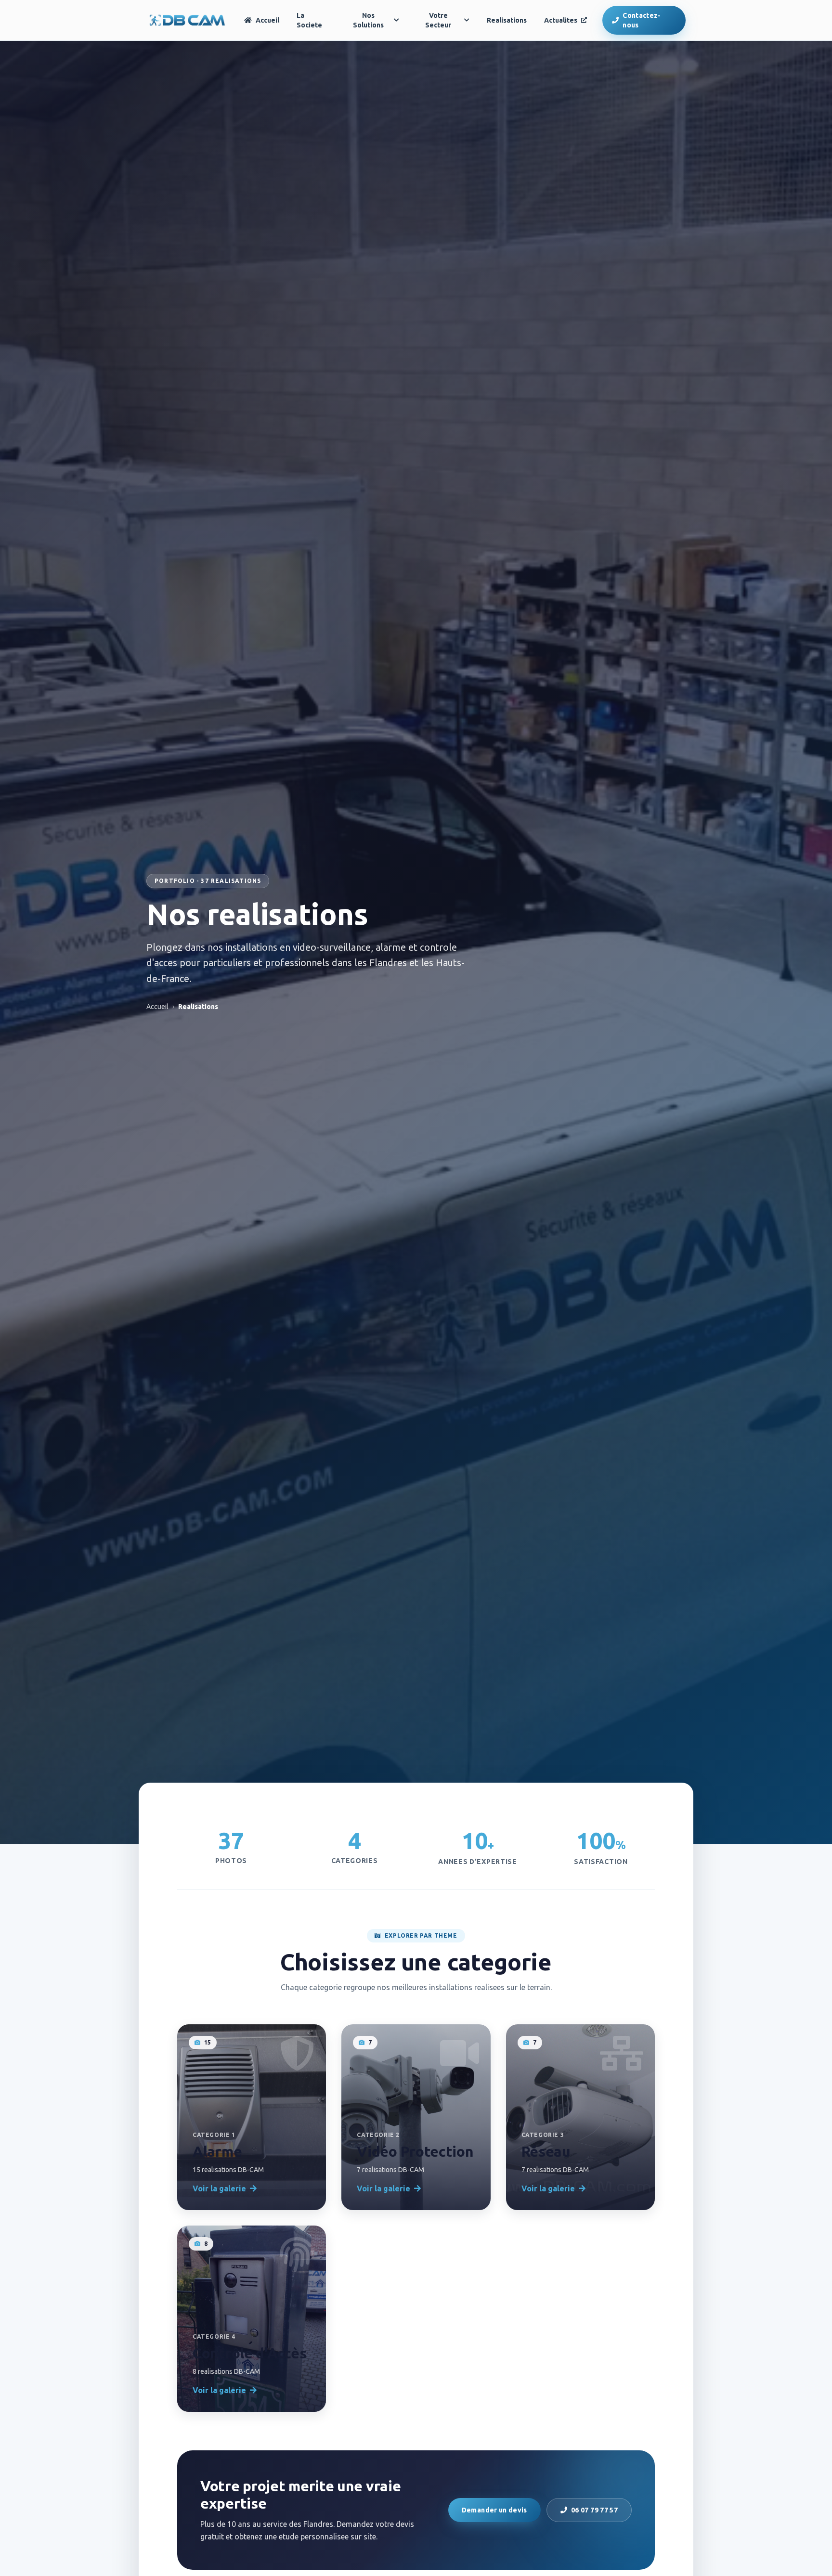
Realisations (507, 20)
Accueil (267, 20)
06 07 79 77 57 (594, 2510)
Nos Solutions (368, 20)
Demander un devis (494, 2510)
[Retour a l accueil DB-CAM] (188, 20)
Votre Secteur (438, 20)
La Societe (309, 20)
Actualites (561, 20)
